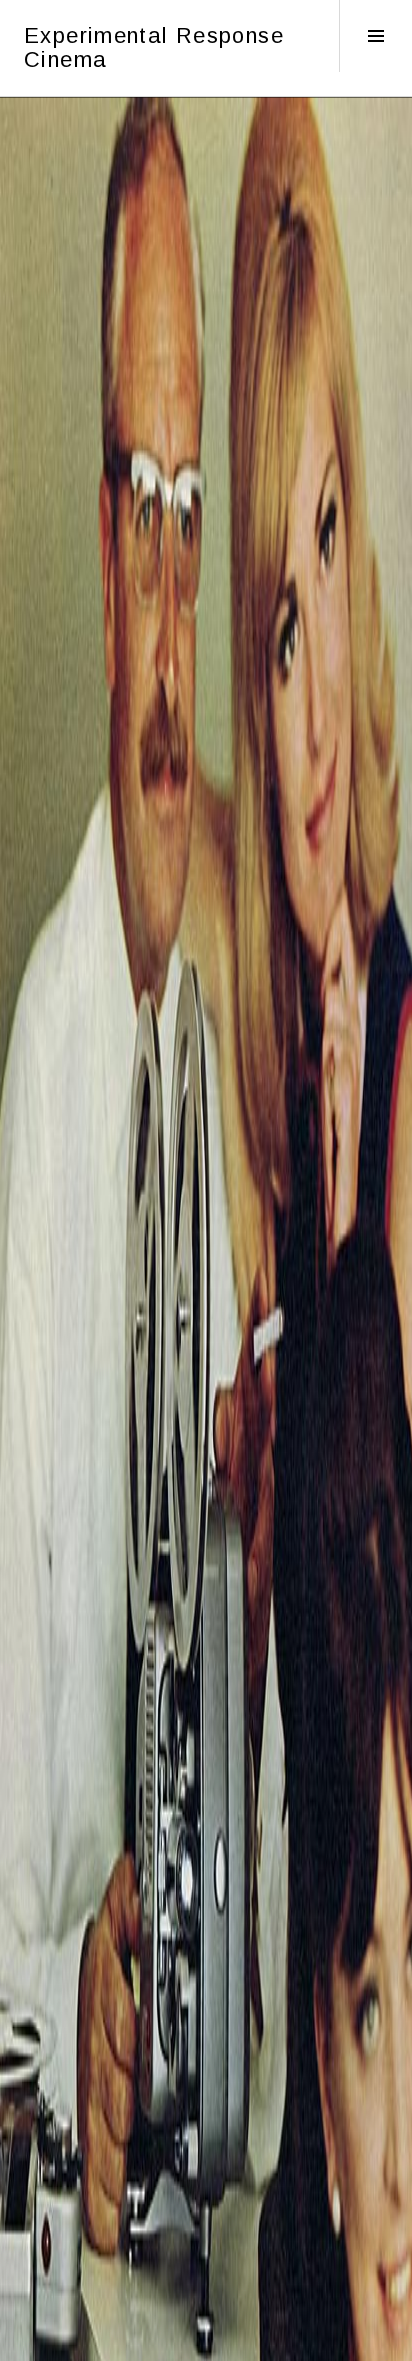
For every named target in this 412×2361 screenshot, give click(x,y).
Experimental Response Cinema (154, 47)
